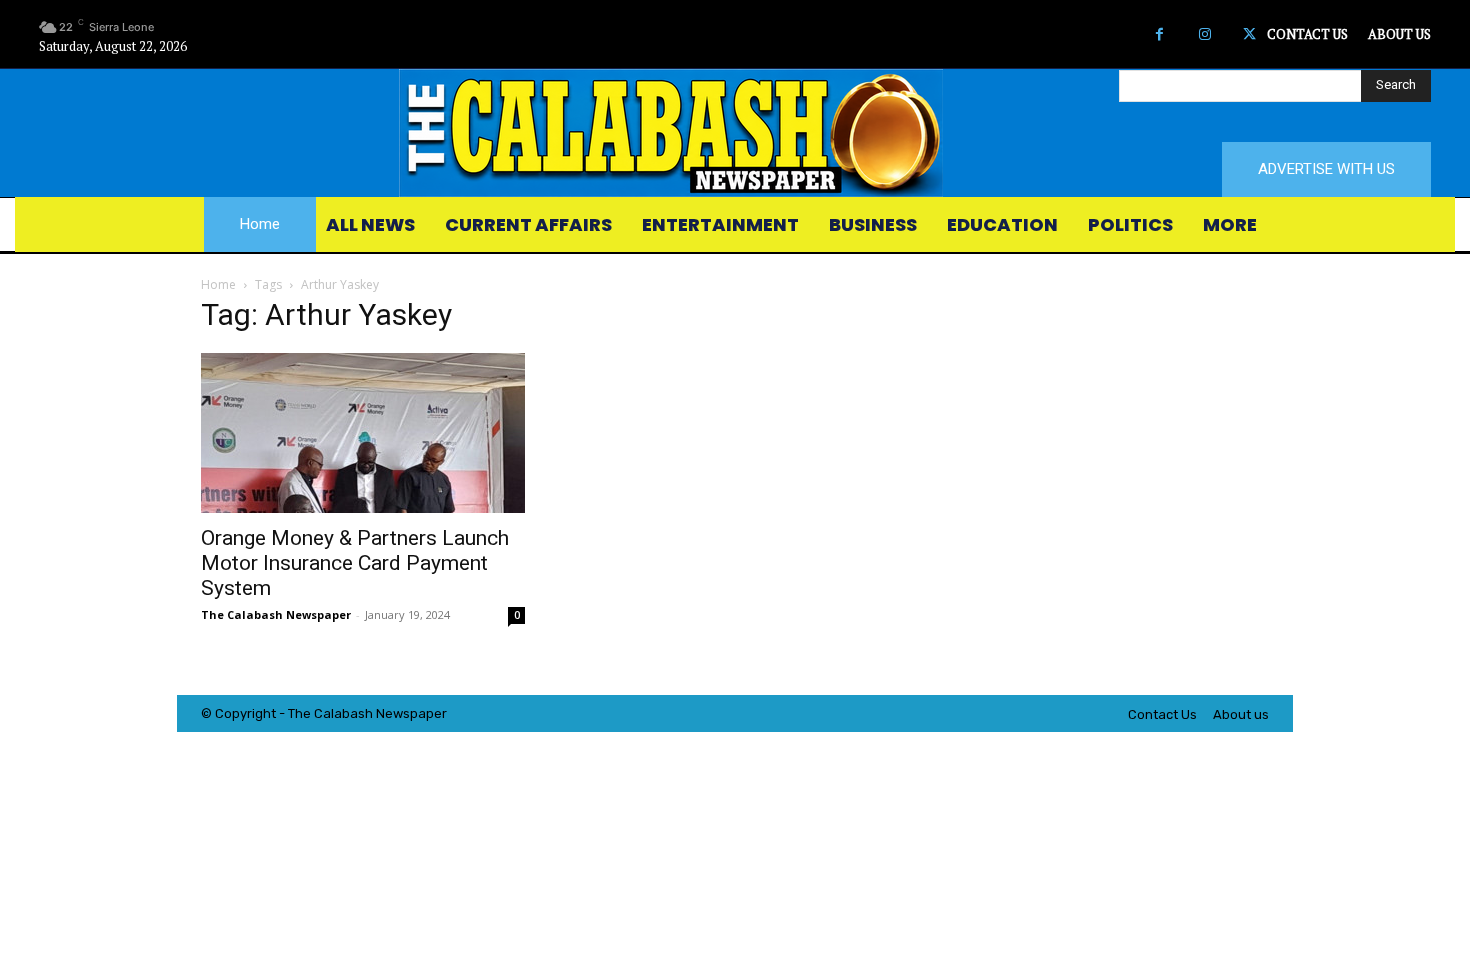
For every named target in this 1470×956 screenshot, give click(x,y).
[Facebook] (1159, 34)
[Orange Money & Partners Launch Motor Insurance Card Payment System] (363, 433)
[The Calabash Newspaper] (735, 133)
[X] (1249, 34)
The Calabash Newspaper (276, 614)
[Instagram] (1204, 34)
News (393, 713)
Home (218, 284)
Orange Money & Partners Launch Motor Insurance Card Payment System (355, 563)
